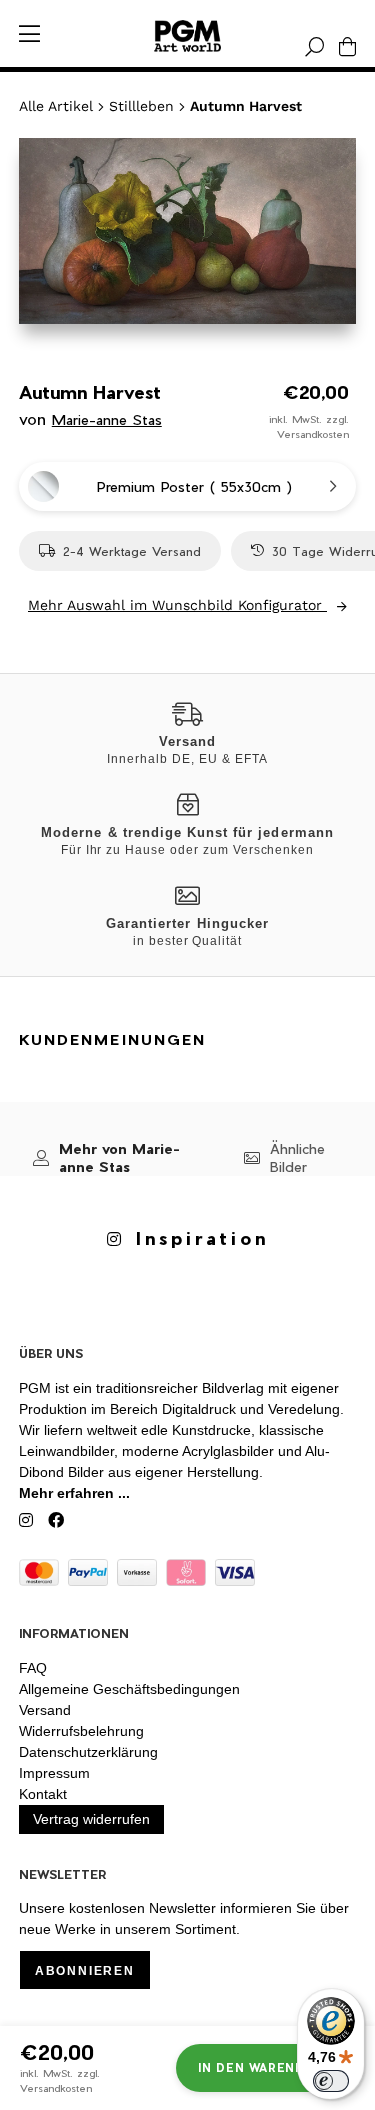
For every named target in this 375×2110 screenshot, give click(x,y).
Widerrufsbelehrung (81, 1731)
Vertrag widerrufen (91, 1819)
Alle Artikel (56, 106)
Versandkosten (313, 434)
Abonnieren (85, 1971)
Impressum (54, 1773)
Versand (45, 1710)
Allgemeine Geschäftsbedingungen (129, 1689)
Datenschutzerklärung (88, 1752)
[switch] (331, 2081)
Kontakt (43, 1794)
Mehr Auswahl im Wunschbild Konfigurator (177, 605)
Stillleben (141, 106)
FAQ (33, 1668)
